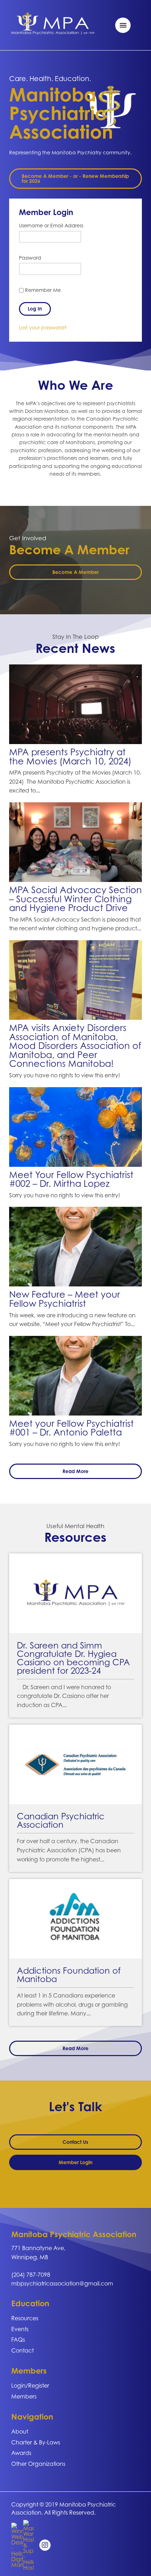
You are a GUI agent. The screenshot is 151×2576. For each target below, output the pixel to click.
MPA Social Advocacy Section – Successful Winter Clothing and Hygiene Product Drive (75, 899)
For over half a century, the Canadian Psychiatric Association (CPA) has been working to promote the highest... (69, 1850)
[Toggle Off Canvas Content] (123, 25)
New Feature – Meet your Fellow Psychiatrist (65, 1299)
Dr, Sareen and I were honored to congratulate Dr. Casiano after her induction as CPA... (64, 1696)
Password (30, 258)
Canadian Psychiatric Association (61, 1820)
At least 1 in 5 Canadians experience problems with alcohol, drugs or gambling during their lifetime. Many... (72, 2004)
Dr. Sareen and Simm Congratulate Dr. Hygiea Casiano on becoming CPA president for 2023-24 (73, 1658)
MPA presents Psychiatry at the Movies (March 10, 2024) (70, 756)
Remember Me (42, 290)
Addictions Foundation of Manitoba (69, 1975)
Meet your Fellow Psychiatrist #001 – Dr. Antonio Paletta (71, 1428)
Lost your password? (43, 327)
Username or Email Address (51, 225)
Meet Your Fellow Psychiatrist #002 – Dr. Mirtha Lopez (71, 1179)
